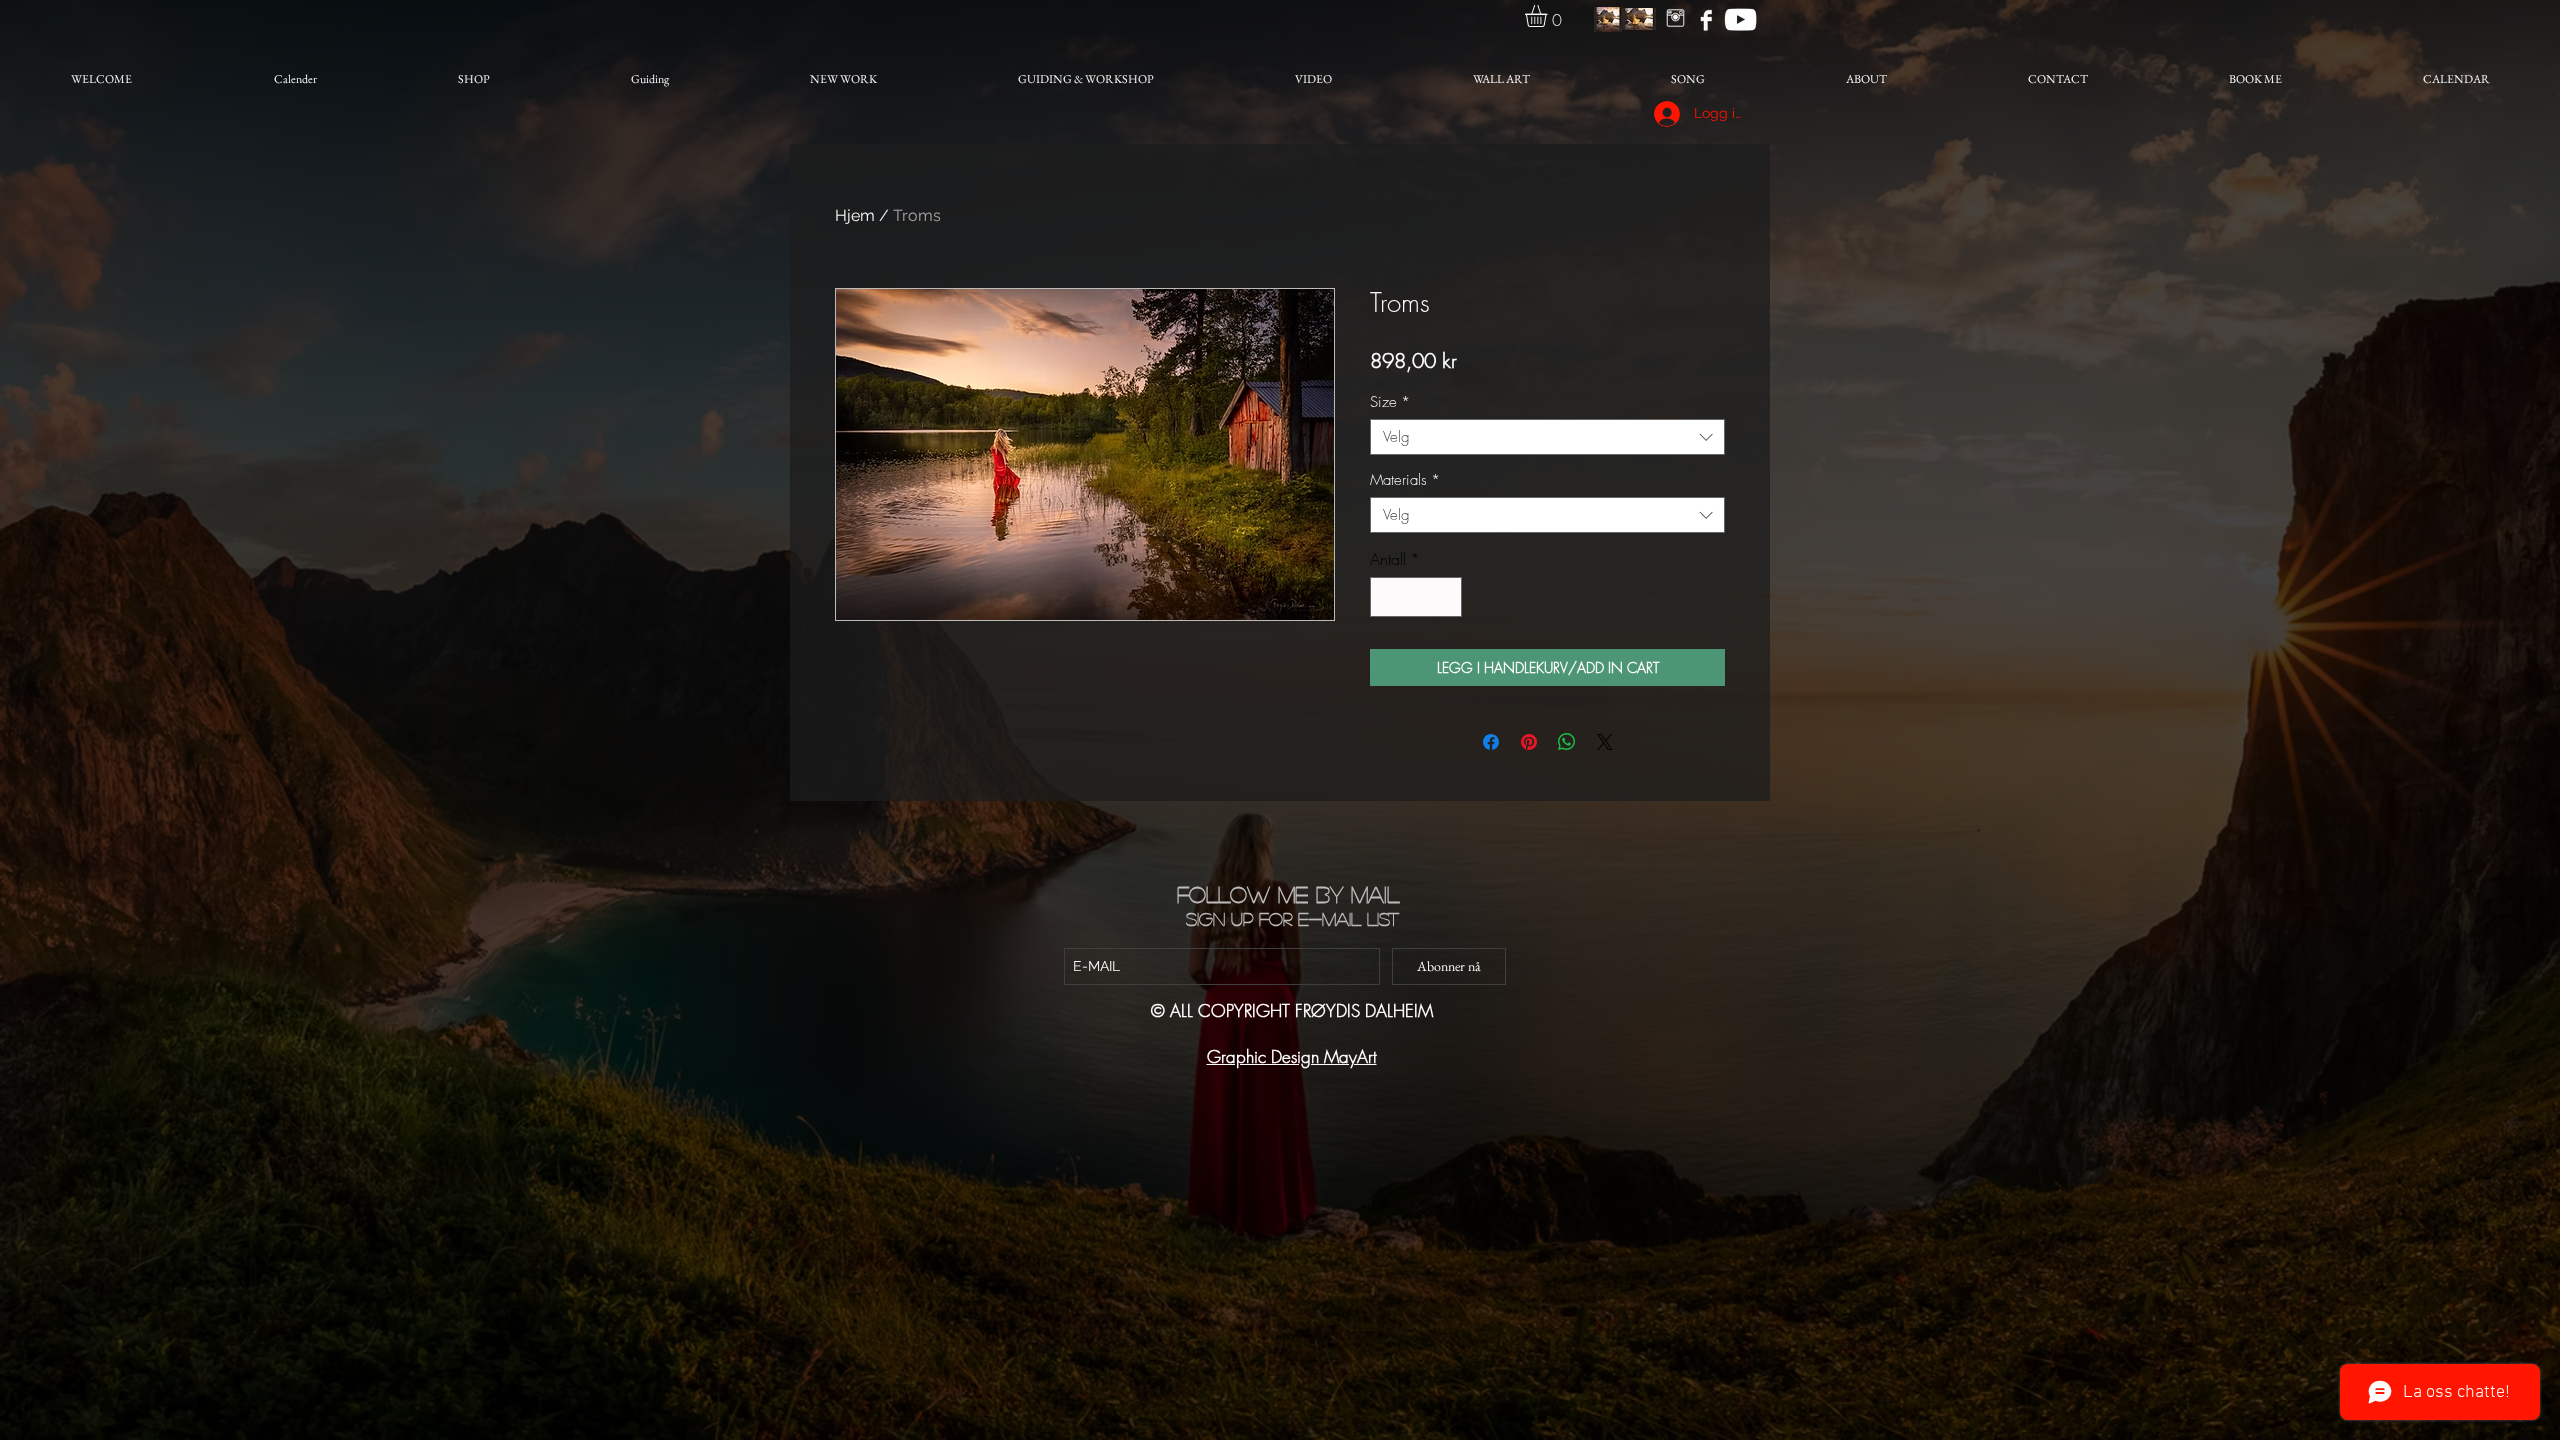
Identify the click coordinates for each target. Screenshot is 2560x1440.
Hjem (855, 215)
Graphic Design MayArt (1292, 1056)
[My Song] (1740, 19)
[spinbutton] (1416, 597)
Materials (1405, 480)
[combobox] (1547, 437)
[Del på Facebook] (1491, 742)
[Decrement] (1387, 597)
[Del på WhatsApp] (1567, 742)
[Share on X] (1605, 742)
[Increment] (1445, 597)
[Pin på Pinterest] (1529, 742)
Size (1390, 402)
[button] (1549, 16)
